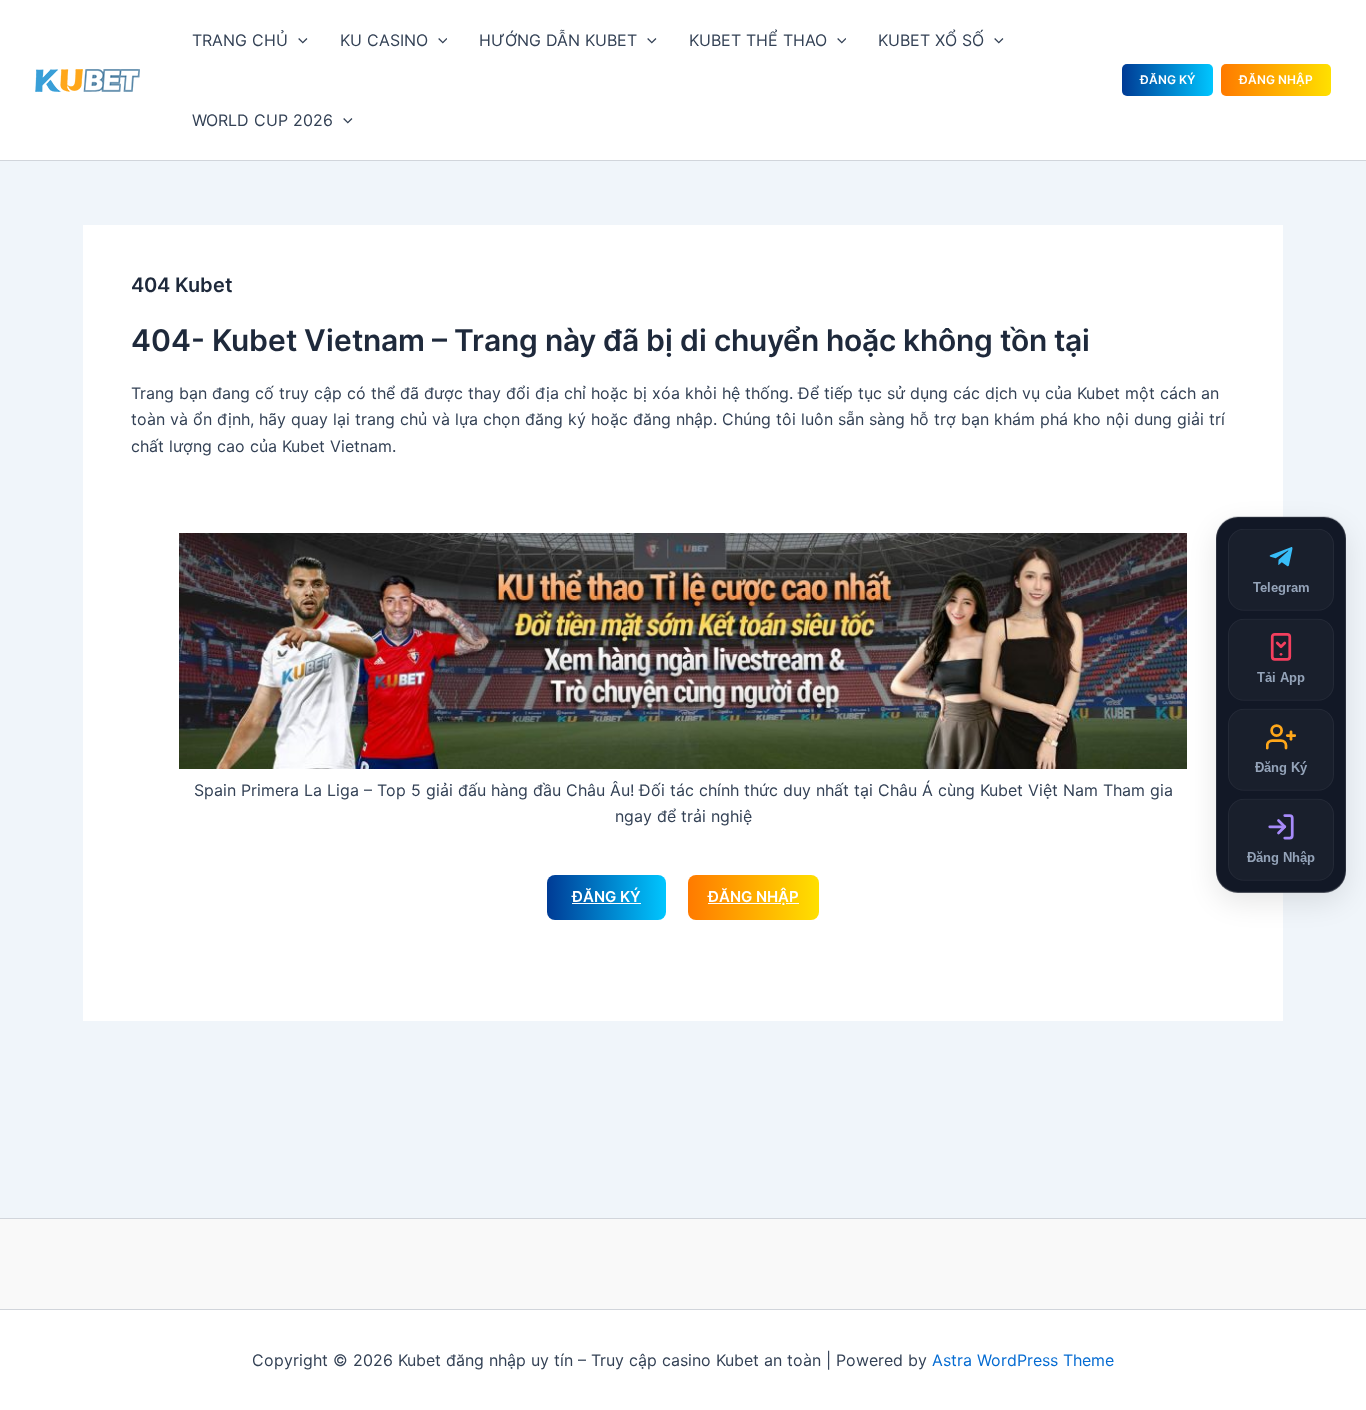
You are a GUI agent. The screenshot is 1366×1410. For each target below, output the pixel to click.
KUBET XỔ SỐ (931, 40)
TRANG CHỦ (240, 40)
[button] (298, 40)
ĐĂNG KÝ (1167, 79)
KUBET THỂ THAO (758, 40)
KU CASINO (384, 40)
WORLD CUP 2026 (262, 120)
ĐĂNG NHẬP (1276, 79)
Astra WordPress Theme (1023, 1360)
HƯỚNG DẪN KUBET (558, 40)
